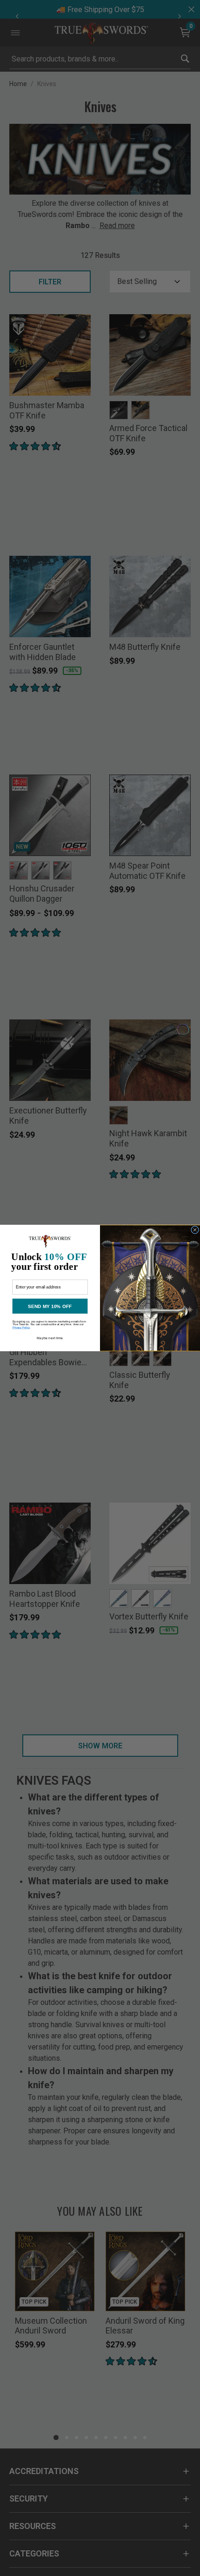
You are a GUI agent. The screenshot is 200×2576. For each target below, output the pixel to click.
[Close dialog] (195, 1230)
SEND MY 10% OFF (50, 1306)
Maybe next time (50, 1338)
